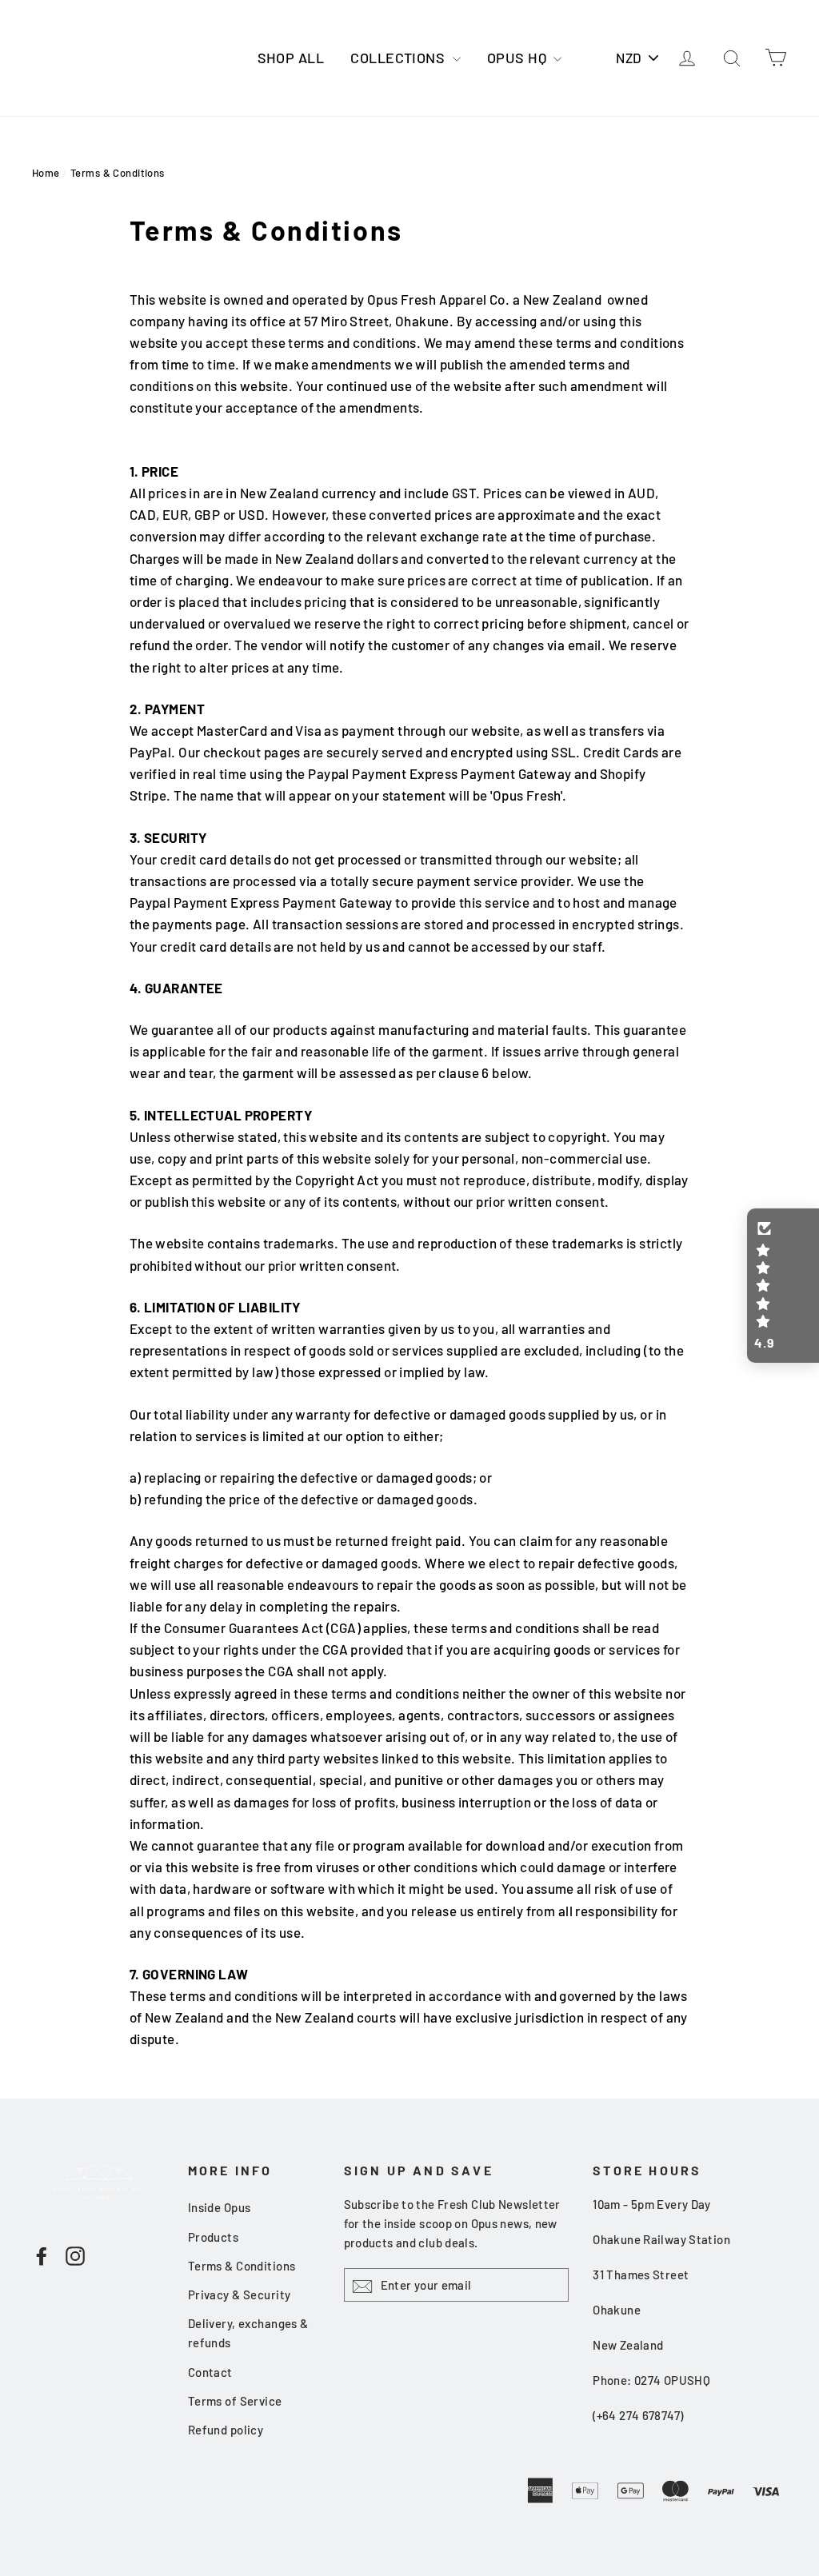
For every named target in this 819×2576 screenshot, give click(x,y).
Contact (210, 2372)
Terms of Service (235, 2401)
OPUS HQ (518, 58)
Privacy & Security (240, 2294)
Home (46, 173)
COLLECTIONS (399, 58)
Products (213, 2237)
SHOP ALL (291, 58)
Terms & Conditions (242, 2266)
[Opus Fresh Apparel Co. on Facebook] (42, 2254)
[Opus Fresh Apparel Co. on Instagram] (75, 2254)
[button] (783, 1286)
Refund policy (226, 2430)
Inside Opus (220, 2207)
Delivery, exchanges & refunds (248, 2333)
